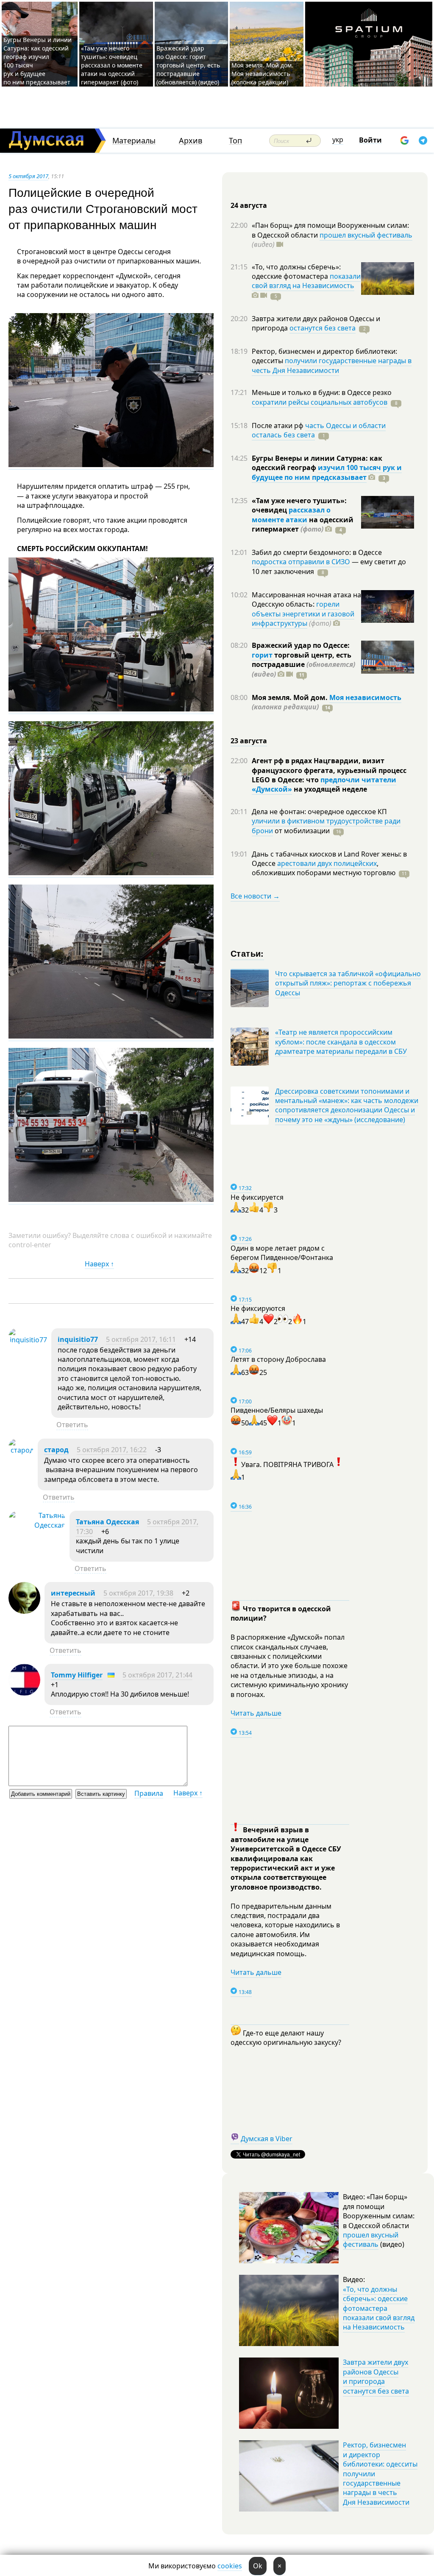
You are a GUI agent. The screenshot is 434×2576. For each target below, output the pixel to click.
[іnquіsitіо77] (28, 1340)
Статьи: (247, 953)
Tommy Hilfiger (77, 1675)
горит (262, 655)
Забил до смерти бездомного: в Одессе (317, 552)
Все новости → (255, 896)
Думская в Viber (267, 2139)
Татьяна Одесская (107, 1522)
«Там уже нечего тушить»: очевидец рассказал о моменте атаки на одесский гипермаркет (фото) (112, 65)
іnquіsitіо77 (78, 1339)
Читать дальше (256, 1713)
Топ (235, 141)
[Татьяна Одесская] (37, 1525)
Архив (191, 141)
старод (56, 1450)
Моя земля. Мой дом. (291, 697)
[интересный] (24, 1611)
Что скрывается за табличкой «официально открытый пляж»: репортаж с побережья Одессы (348, 983)
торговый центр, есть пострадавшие (303, 665)
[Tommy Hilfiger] (24, 1693)
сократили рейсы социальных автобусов (320, 402)
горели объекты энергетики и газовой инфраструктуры (303, 614)
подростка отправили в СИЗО (301, 562)
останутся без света (323, 328)
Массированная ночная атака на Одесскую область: (306, 599)
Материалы (134, 141)
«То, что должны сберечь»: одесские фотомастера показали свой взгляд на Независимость (379, 2308)
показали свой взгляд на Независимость (306, 281)
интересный (73, 1593)
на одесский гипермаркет (303, 524)
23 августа (249, 741)
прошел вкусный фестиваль (366, 235)
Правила (149, 1793)
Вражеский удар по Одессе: (301, 645)
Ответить (72, 1425)
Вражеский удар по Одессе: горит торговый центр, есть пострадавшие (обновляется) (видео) (188, 65)
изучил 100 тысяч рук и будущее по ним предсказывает (327, 472)
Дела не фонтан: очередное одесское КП (319, 812)
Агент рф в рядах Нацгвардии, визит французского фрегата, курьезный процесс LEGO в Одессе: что (329, 770)
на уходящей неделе (330, 789)
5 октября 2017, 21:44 (157, 1675)
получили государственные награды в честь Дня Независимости (332, 365)
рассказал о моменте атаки (291, 515)
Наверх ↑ (99, 1264)
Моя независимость (365, 697)
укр (338, 140)
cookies (230, 2566)
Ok (258, 2566)
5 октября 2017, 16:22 (112, 1450)
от (301, 831)
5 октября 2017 (28, 176)
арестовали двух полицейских (327, 863)
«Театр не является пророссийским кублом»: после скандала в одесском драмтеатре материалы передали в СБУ (341, 1042)
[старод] (21, 1450)
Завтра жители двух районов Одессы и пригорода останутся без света (376, 2376)
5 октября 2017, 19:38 (138, 1593)
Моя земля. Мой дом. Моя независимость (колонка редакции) (262, 74)
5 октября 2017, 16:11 (141, 1339)
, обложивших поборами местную (324, 868)
